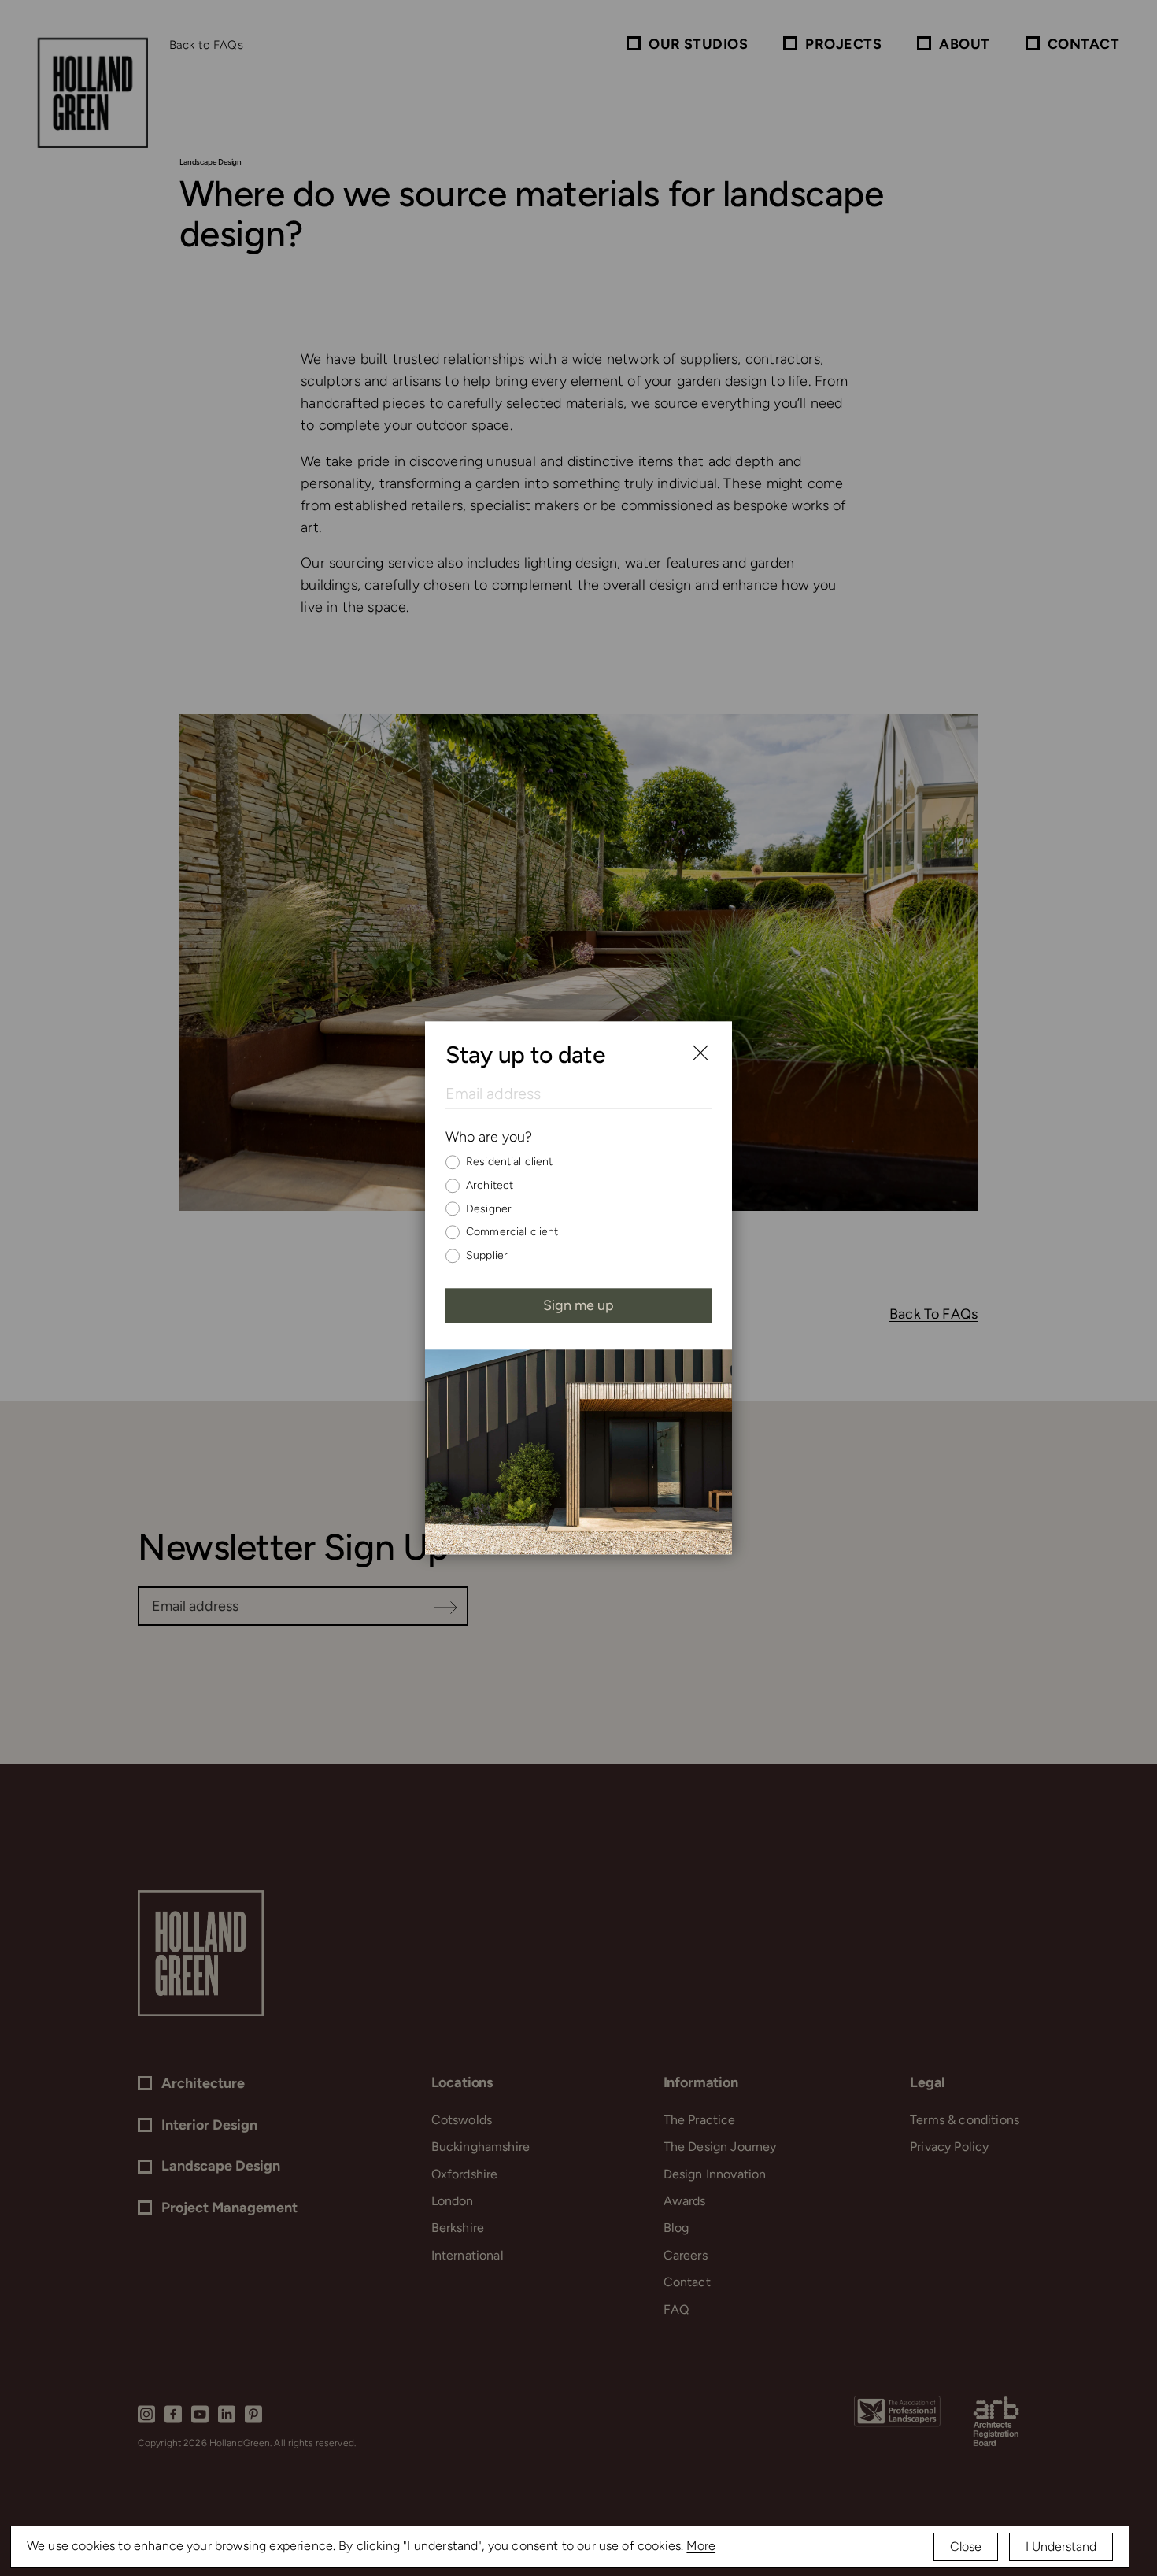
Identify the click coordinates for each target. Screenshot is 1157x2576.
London (453, 2201)
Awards (685, 2201)
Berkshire (458, 2228)
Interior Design (209, 2125)
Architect (490, 1185)
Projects (843, 44)
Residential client (510, 1162)
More (701, 2546)
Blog (676, 2228)
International (468, 2255)
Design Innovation (715, 2174)
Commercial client (512, 1232)
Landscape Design (221, 2166)
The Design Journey (720, 2147)
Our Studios (698, 44)
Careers (686, 2255)
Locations (462, 2082)
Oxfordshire (465, 2174)
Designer (489, 1209)
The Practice (700, 2120)
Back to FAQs (206, 45)
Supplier (487, 1255)
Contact (1083, 44)
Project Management (229, 2208)
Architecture (203, 2084)
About (964, 44)
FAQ (676, 2310)
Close (966, 2546)
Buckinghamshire (481, 2147)
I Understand (1061, 2546)
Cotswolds (462, 2120)
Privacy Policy (949, 2147)
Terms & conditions (965, 2120)
